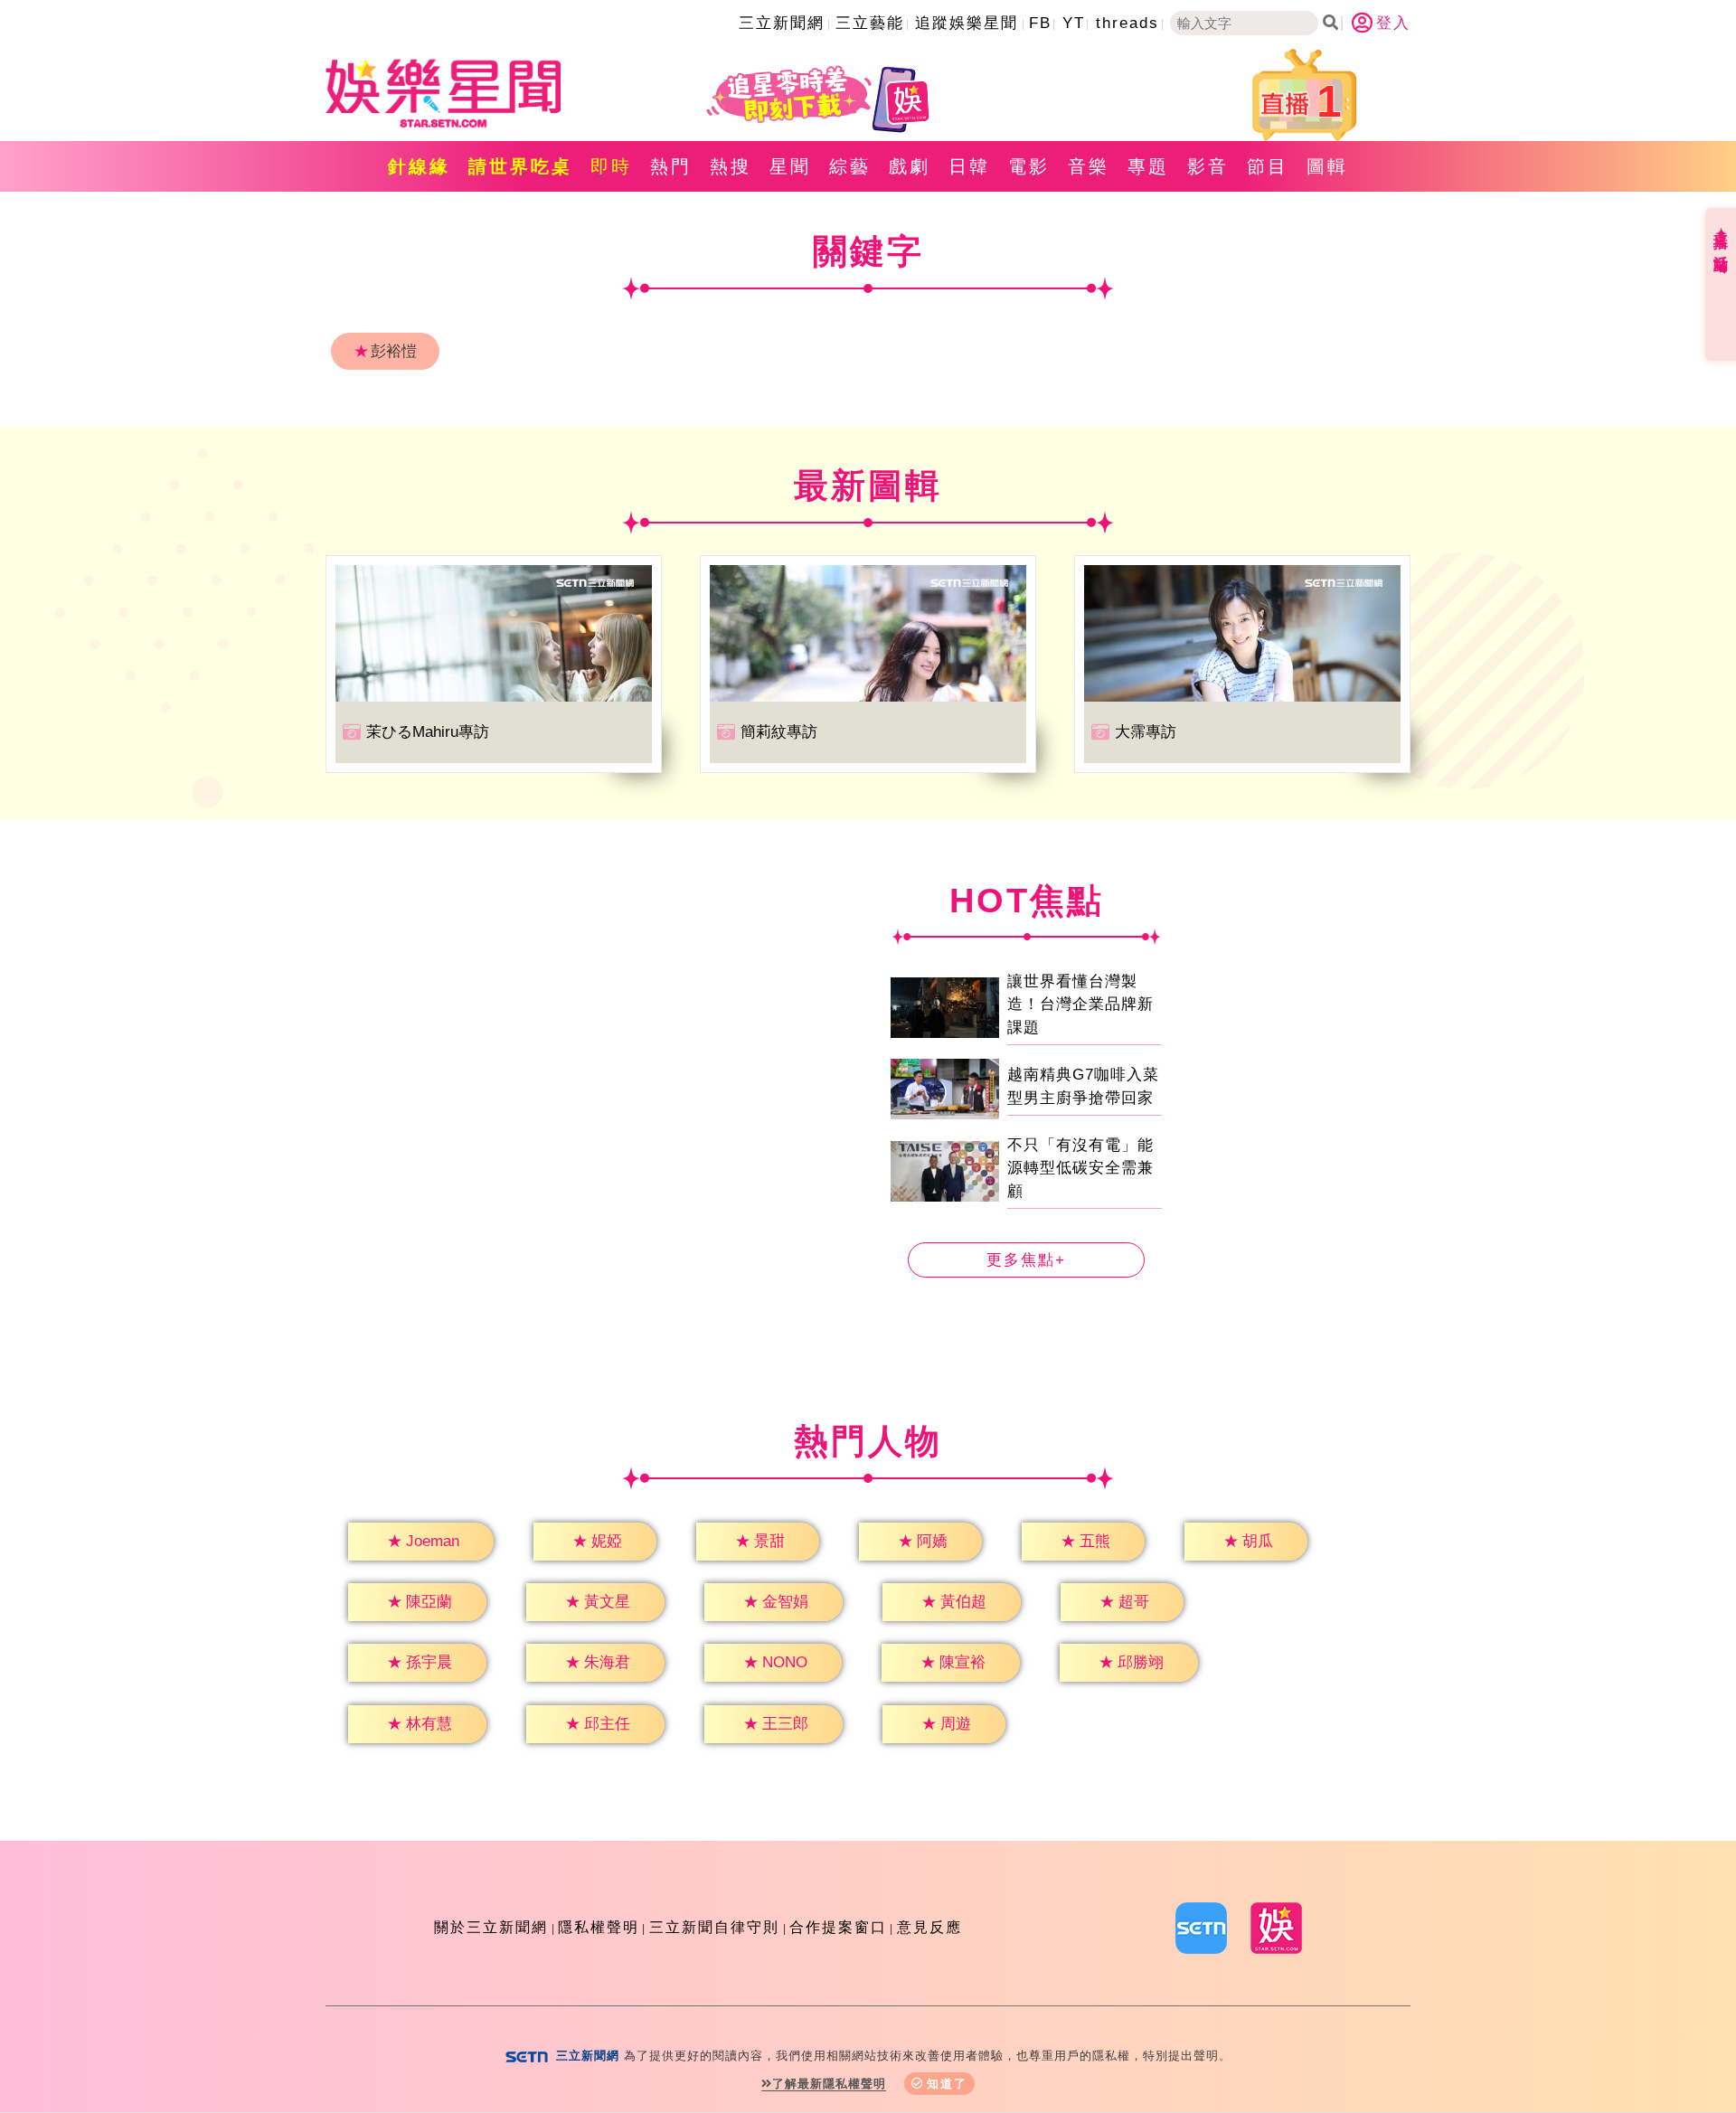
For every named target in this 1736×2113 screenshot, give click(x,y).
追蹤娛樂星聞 (967, 23)
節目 (1268, 166)
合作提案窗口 (838, 1927)
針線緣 (419, 166)
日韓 (969, 166)
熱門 (671, 166)
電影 (1029, 166)
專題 (1148, 166)
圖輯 (1327, 166)
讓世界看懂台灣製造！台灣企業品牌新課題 (1080, 1005)
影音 (1208, 166)
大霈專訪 (1146, 732)
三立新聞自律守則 (714, 1927)
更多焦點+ (1026, 1260)
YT (1074, 23)
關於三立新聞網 (491, 1927)
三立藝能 (870, 23)
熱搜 (731, 166)
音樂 (1089, 166)
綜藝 (850, 166)
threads (1127, 23)
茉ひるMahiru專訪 (428, 732)
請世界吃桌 (520, 166)
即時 (611, 166)
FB (1040, 23)
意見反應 (929, 1927)
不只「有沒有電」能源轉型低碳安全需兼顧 (1080, 1168)
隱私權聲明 (599, 1927)
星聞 (790, 166)
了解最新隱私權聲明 (829, 2084)
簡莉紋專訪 (779, 732)
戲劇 (910, 166)
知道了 (947, 2084)
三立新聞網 (782, 23)
